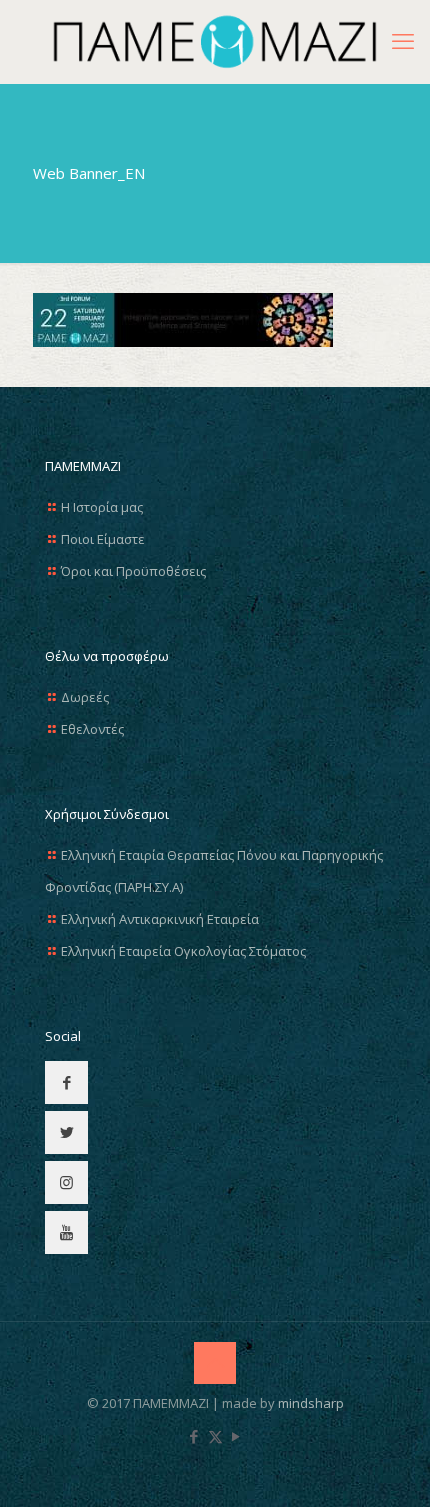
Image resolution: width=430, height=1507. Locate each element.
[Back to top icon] (215, 1363)
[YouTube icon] (236, 1436)
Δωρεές (85, 697)
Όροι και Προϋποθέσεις (133, 571)
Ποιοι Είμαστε (103, 539)
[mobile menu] (403, 40)
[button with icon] (66, 1082)
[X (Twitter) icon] (215, 1436)
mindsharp (311, 1403)
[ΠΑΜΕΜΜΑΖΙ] (215, 41)
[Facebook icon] (194, 1436)
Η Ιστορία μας (102, 507)
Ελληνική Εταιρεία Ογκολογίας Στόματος (183, 951)
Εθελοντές (92, 729)
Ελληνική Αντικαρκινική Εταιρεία (160, 919)
